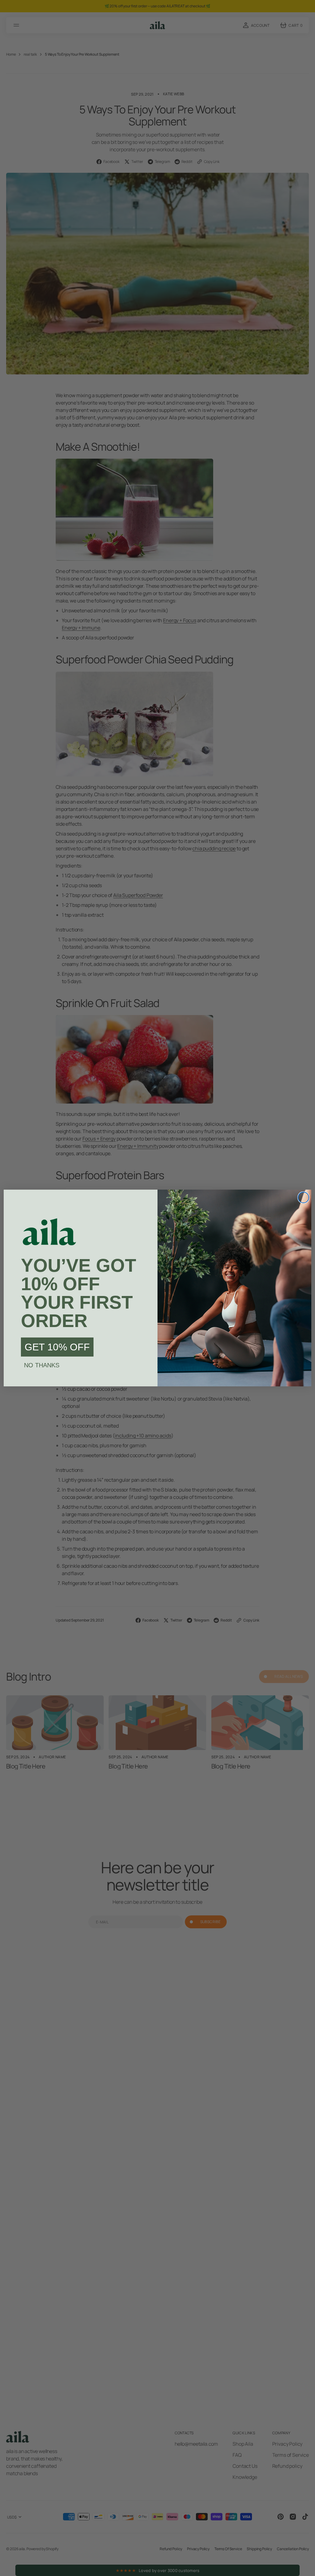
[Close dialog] (303, 1197)
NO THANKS (42, 1365)
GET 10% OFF (57, 1347)
